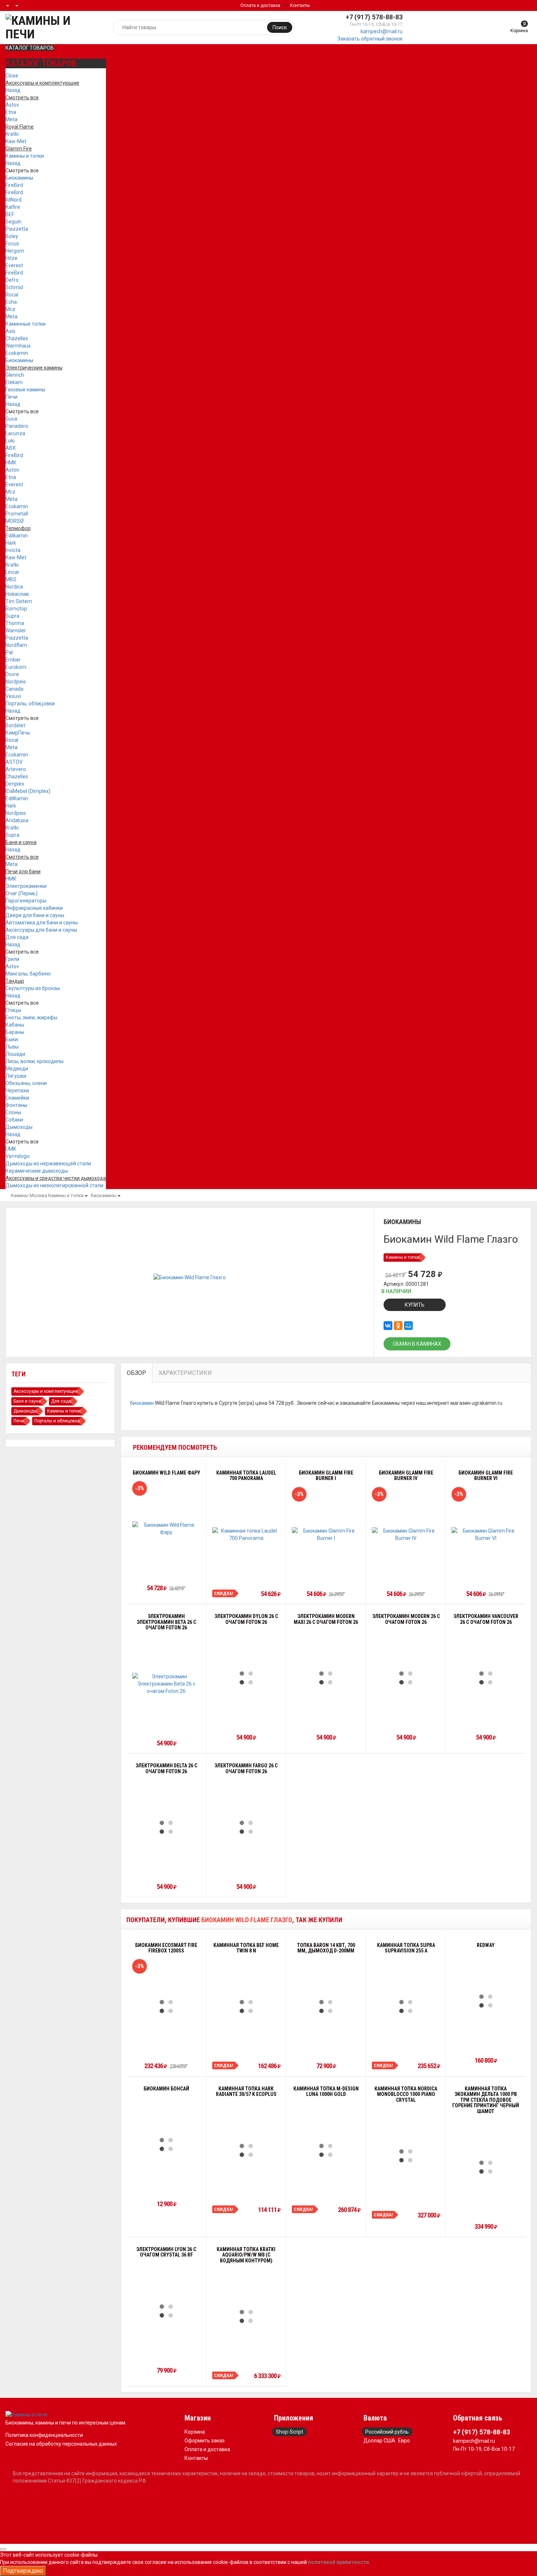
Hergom (15, 251)
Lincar (12, 572)
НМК (11, 463)
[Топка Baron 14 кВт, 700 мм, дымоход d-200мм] (326, 2006)
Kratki (12, 134)
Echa (11, 302)
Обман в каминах (417, 1344)
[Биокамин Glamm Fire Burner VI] (486, 1534)
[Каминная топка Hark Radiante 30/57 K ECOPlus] (246, 2150)
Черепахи (17, 1090)
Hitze (12, 258)
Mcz (10, 309)
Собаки (14, 1120)
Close (12, 76)
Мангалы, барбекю (28, 974)
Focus (12, 244)
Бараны (15, 1032)
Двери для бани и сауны (35, 915)
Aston (12, 470)
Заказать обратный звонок (370, 39)
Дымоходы (19, 1127)
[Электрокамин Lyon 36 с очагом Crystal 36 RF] (166, 2311)
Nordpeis (16, 682)
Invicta (13, 550)
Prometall (17, 514)
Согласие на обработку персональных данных (61, 2444)
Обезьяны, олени (26, 1083)
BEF (10, 214)
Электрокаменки (26, 886)
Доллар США (379, 2441)
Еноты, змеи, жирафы (31, 1017)
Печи (12, 397)
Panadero (17, 426)
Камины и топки (25, 156)
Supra (12, 616)
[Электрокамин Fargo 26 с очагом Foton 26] (246, 1827)
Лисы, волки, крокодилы (35, 1061)
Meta (12, 119)
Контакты (300, 5)
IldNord (14, 200)
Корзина (195, 2432)
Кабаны (15, 1025)
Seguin (14, 222)
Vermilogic (18, 1156)
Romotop (16, 609)
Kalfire (13, 207)
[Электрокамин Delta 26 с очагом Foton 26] (166, 1827)
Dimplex (15, 784)
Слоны (13, 1112)
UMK (11, 1149)
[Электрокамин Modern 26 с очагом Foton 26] (406, 1678)
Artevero (16, 769)
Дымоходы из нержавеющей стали (48, 1164)
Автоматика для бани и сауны (42, 923)
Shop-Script (290, 2432)
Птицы (13, 1010)
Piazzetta (17, 229)
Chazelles (17, 338)
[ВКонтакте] (388, 1326)
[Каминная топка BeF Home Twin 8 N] (246, 2006)
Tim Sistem (19, 601)
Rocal (12, 295)
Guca (11, 419)
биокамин (142, 1403)
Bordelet (15, 725)
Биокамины (19, 178)
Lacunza (15, 433)
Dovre (12, 674)
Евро (404, 2441)
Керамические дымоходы (37, 1171)
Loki (10, 441)
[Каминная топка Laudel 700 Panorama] (246, 1534)
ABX (11, 448)
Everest (14, 265)
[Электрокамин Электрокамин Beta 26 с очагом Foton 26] (166, 1684)
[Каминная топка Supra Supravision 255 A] (406, 2006)
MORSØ (15, 521)
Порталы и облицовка (57, 1421)
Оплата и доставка (260, 5)
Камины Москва (29, 1195)
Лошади (15, 1054)
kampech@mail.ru (382, 31)
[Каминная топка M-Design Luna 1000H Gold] (326, 2150)
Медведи (17, 1069)
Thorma (15, 623)
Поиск (280, 27)
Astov (12, 105)
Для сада (17, 937)
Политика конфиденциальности (44, 2435)
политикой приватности (338, 2562)
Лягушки (16, 1076)
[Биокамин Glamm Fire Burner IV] (406, 1534)
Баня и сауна (27, 1401)
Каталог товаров (30, 48)
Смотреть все (22, 170)
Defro (12, 280)
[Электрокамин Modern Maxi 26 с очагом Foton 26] (326, 1678)
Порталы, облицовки (30, 704)
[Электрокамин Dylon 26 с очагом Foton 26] (246, 1678)
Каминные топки (26, 324)
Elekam (14, 382)
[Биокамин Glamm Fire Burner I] (326, 1534)
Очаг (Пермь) (22, 893)
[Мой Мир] (408, 1326)
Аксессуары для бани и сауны (41, 930)
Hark (11, 543)
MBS (11, 579)
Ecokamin (17, 353)
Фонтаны (16, 1105)
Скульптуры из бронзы (33, 988)
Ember (13, 660)
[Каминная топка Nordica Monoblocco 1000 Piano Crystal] (406, 2156)
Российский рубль (387, 2432)
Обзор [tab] (136, 1373)
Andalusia (17, 820)
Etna (11, 112)
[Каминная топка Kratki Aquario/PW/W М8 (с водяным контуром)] (246, 2316)
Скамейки (17, 1098)
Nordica (14, 587)
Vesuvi (13, 696)
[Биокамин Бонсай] (166, 2144)
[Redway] (486, 2001)
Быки (12, 1039)
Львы (12, 1047)
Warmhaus (18, 346)
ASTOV (14, 762)
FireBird (14, 185)
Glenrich (15, 375)
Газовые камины (25, 390)
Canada (14, 689)
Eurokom (16, 667)
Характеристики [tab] (185, 1373)
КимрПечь (18, 733)
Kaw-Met (16, 141)
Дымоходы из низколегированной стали (54, 1185)
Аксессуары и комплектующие (46, 1391)
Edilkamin (17, 536)
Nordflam (16, 645)
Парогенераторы (26, 901)
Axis (10, 331)
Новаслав (17, 594)
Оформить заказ (205, 2441)
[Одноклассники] (398, 1326)
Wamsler (16, 630)
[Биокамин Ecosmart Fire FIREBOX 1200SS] (166, 2006)
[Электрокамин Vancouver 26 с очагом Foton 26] (486, 1678)
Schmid (14, 287)
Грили (12, 959)
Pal (9, 652)
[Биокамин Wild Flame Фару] (166, 1529)
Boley (12, 236)
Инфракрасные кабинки (34, 908)
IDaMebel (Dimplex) (28, 791)
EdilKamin (17, 798)
